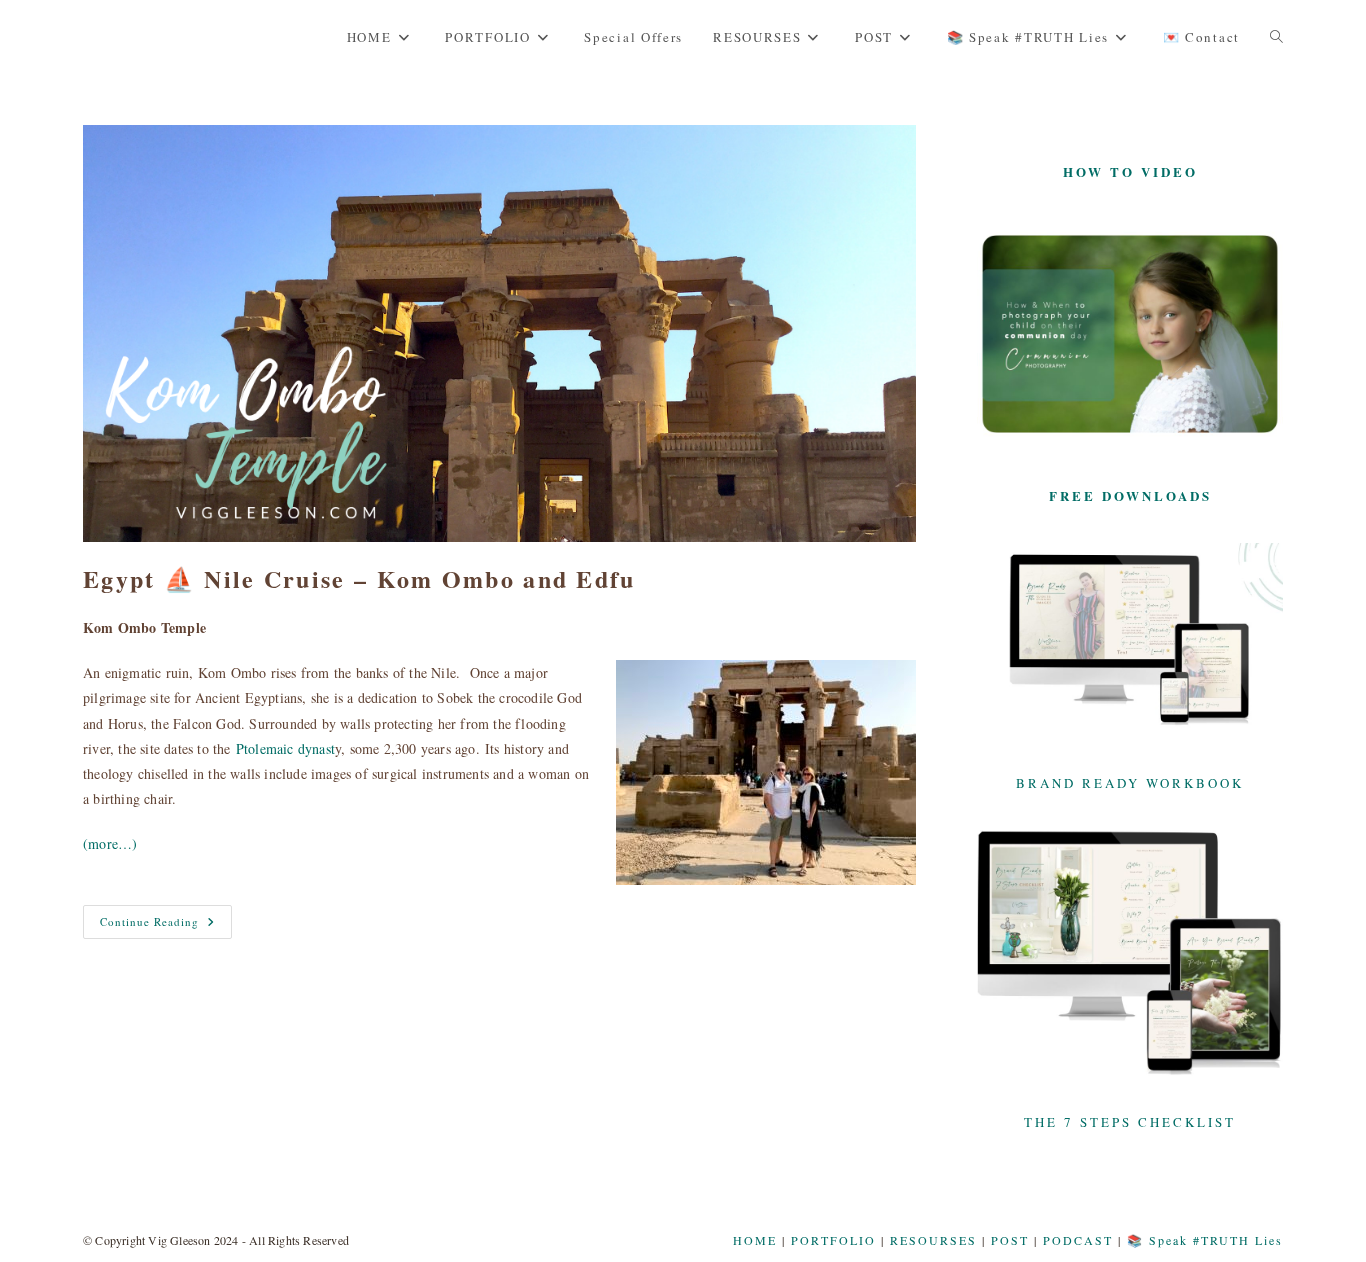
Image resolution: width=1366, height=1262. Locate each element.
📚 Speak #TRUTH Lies (1205, 1240)
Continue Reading (166, 925)
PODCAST (1078, 1240)
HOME (755, 1240)
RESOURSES (933, 1240)
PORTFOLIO (833, 1240)
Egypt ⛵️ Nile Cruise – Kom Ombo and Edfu (359, 578)
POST (1010, 1240)
